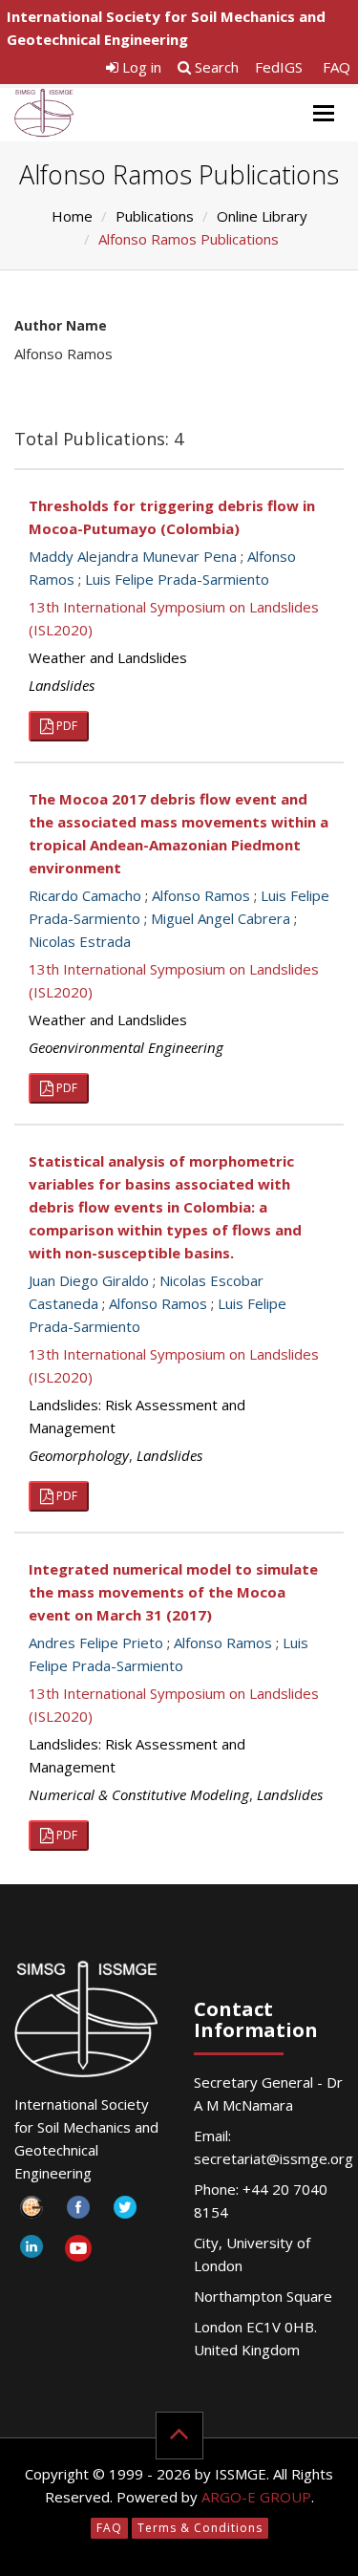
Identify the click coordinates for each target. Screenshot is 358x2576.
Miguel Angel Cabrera (221, 918)
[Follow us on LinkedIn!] (31, 2252)
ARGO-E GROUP (256, 2497)
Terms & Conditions (200, 2528)
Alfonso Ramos (201, 895)
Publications (155, 216)
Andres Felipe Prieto (96, 1642)
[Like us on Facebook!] (78, 2212)
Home (72, 216)
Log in (140, 67)
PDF (65, 726)
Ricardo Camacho (85, 895)
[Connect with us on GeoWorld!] (31, 2212)
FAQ (337, 67)
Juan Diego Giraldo (89, 1280)
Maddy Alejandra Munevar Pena (133, 556)
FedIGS (279, 67)
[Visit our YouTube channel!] (78, 2252)
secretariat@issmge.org (274, 2158)
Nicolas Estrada (80, 941)
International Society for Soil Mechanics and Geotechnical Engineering (166, 28)
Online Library (262, 216)
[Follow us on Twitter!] (125, 2212)
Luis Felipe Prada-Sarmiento (177, 579)
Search (215, 67)
